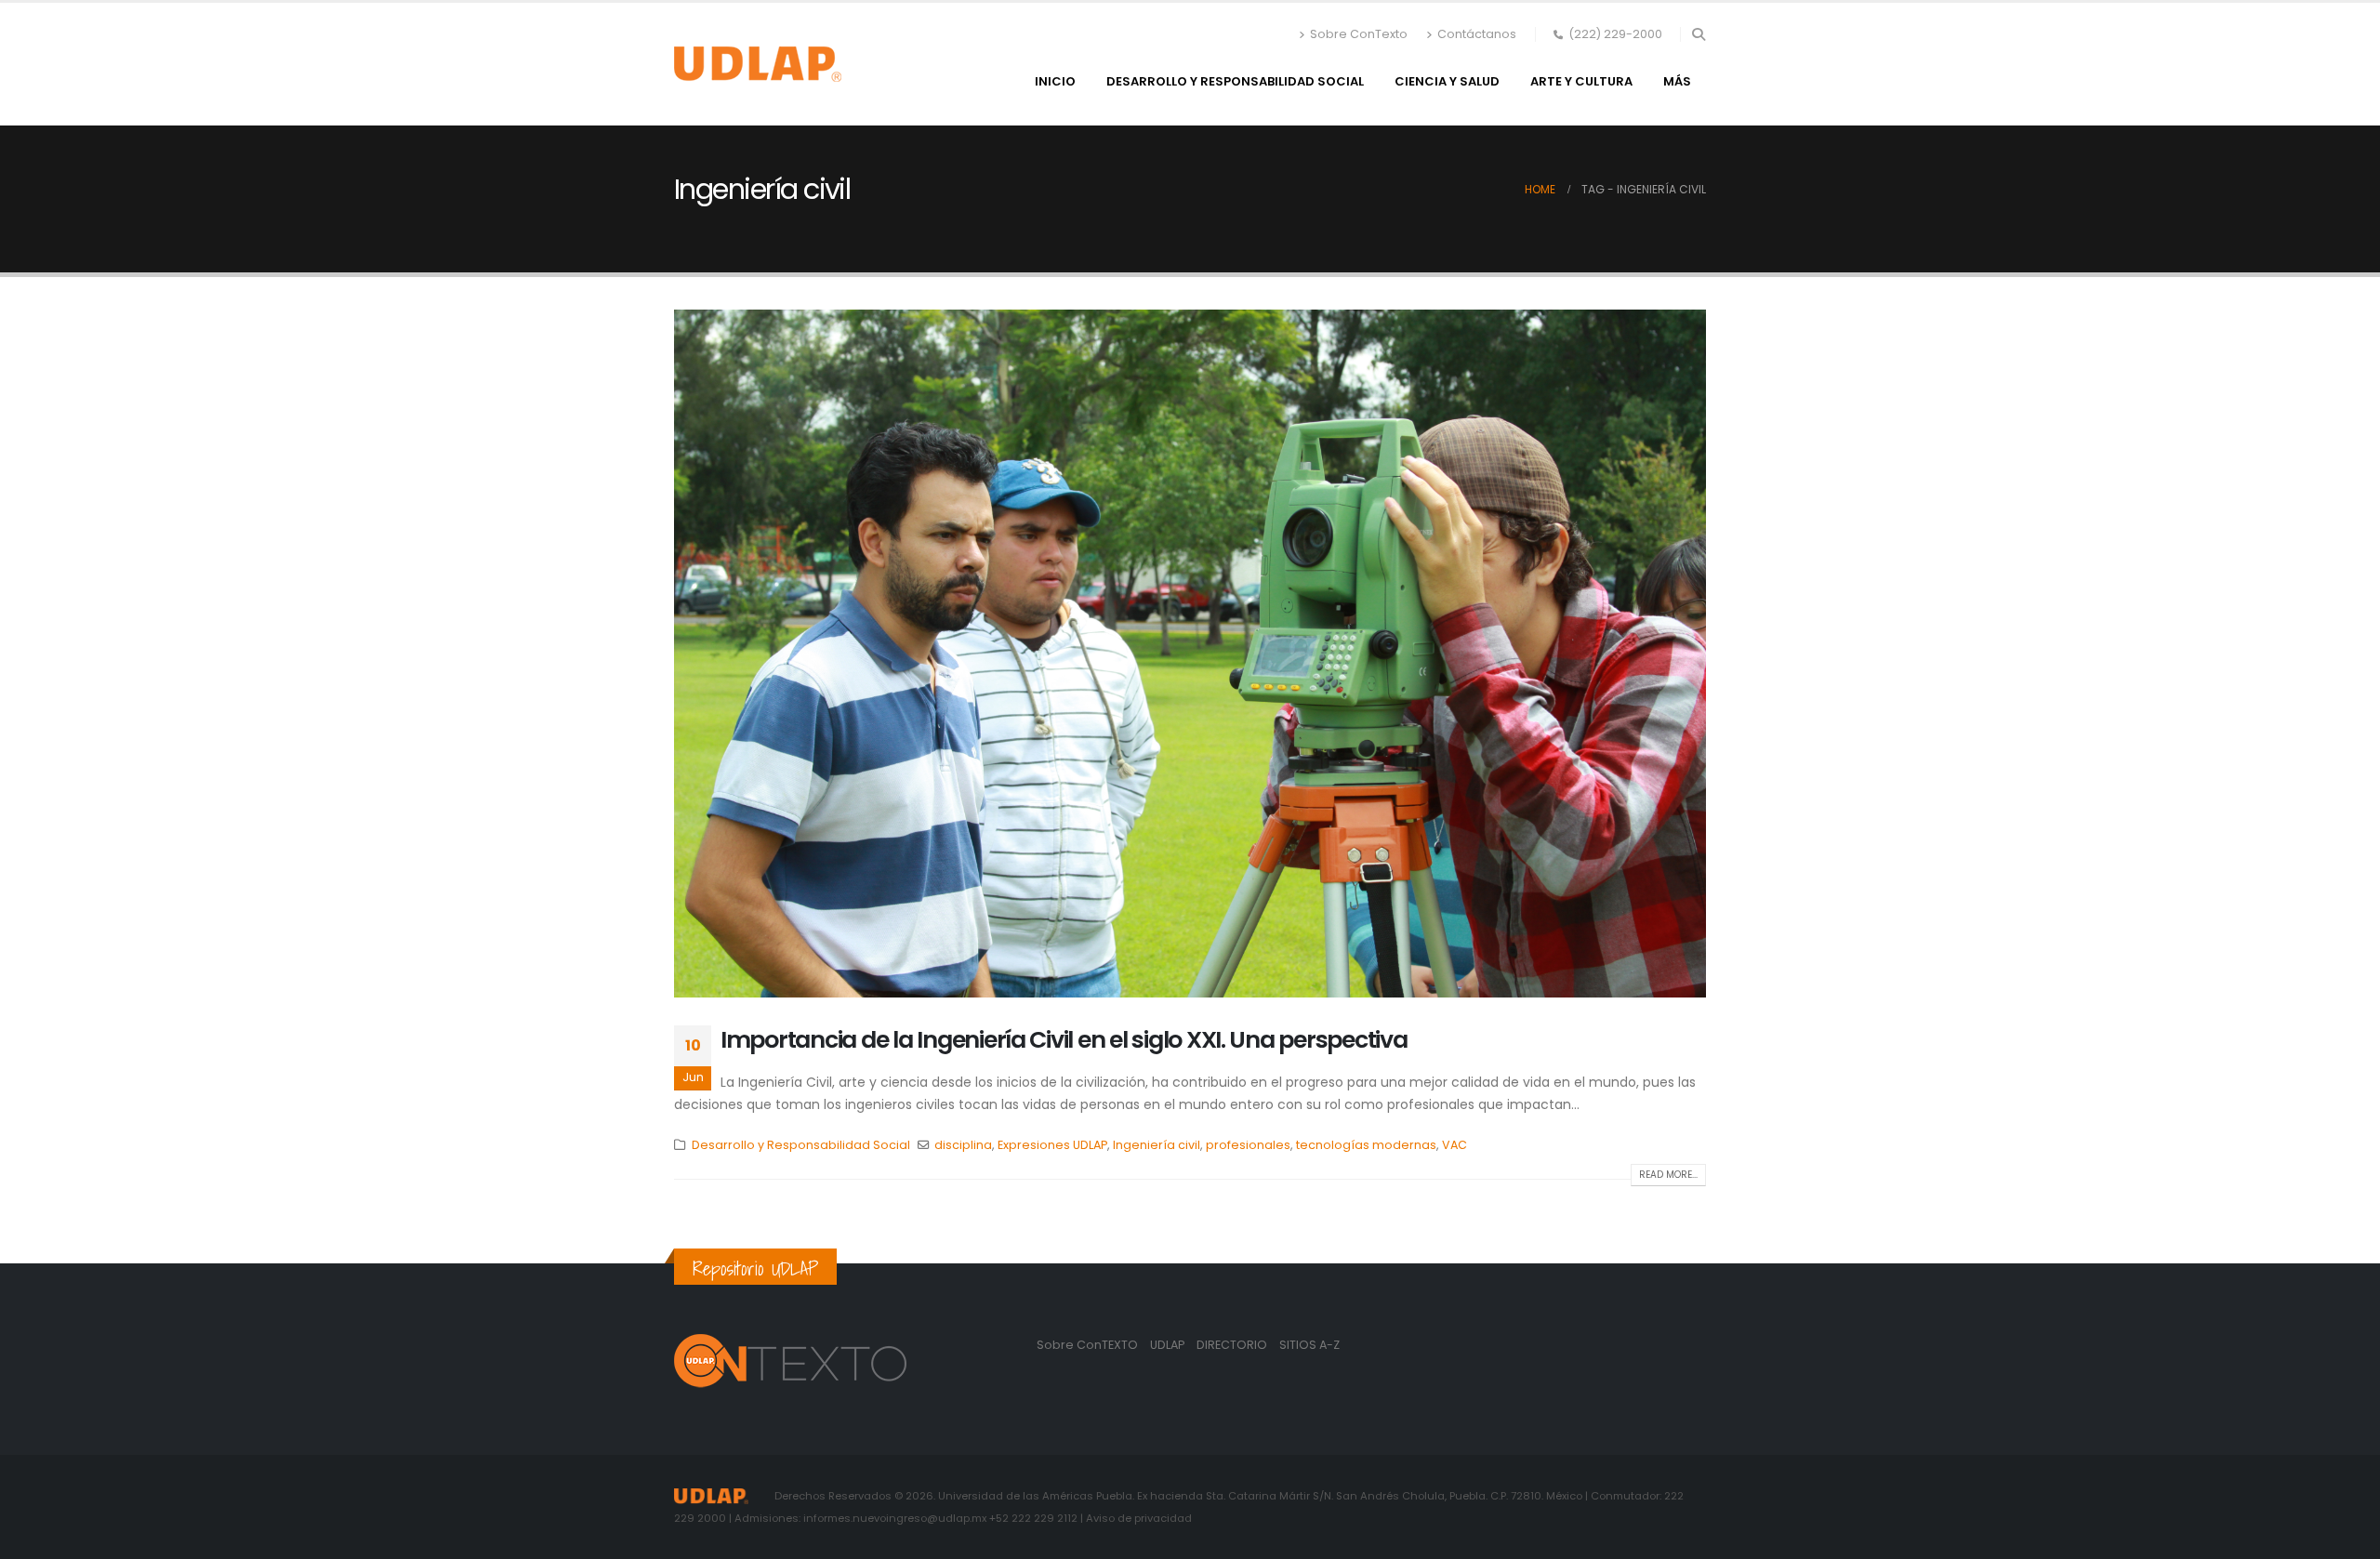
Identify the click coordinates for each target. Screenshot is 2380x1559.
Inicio (1055, 81)
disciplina (963, 1145)
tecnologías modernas (1366, 1145)
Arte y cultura (1581, 81)
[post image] (1190, 654)
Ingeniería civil (1157, 1145)
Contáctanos (1477, 34)
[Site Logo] (758, 64)
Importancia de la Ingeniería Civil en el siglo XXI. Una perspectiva (1064, 1040)
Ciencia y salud (1447, 81)
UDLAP (1169, 1345)
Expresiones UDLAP (1052, 1145)
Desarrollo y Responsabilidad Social (1235, 81)
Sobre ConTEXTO (1087, 1345)
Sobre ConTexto (1359, 34)
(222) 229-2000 (1615, 34)
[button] (1698, 34)
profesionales (1248, 1145)
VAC (1454, 1145)
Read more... (1668, 1175)
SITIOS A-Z (1309, 1345)
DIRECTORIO (1233, 1345)
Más (1677, 81)
